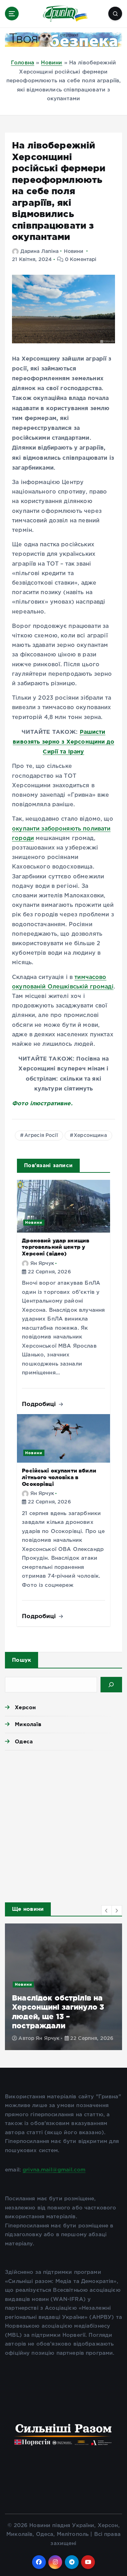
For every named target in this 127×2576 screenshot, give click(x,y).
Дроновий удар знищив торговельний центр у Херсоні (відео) (56, 1247)
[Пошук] (111, 1685)
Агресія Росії (41, 1136)
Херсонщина (90, 1136)
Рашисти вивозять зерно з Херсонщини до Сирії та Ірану (64, 742)
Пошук (22, 1660)
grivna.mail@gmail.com (54, 2170)
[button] (107, 1910)
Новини (52, 63)
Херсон (25, 1707)
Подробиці (40, 1404)
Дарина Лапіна (40, 252)
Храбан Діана (65, 2030)
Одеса (24, 1741)
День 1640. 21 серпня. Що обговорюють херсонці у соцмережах (74, 2008)
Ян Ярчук (42, 1264)
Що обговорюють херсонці (58, 1985)
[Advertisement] (64, 1824)
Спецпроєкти (42, 1976)
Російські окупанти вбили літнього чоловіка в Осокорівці (59, 1477)
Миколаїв (28, 1724)
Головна (23, 63)
